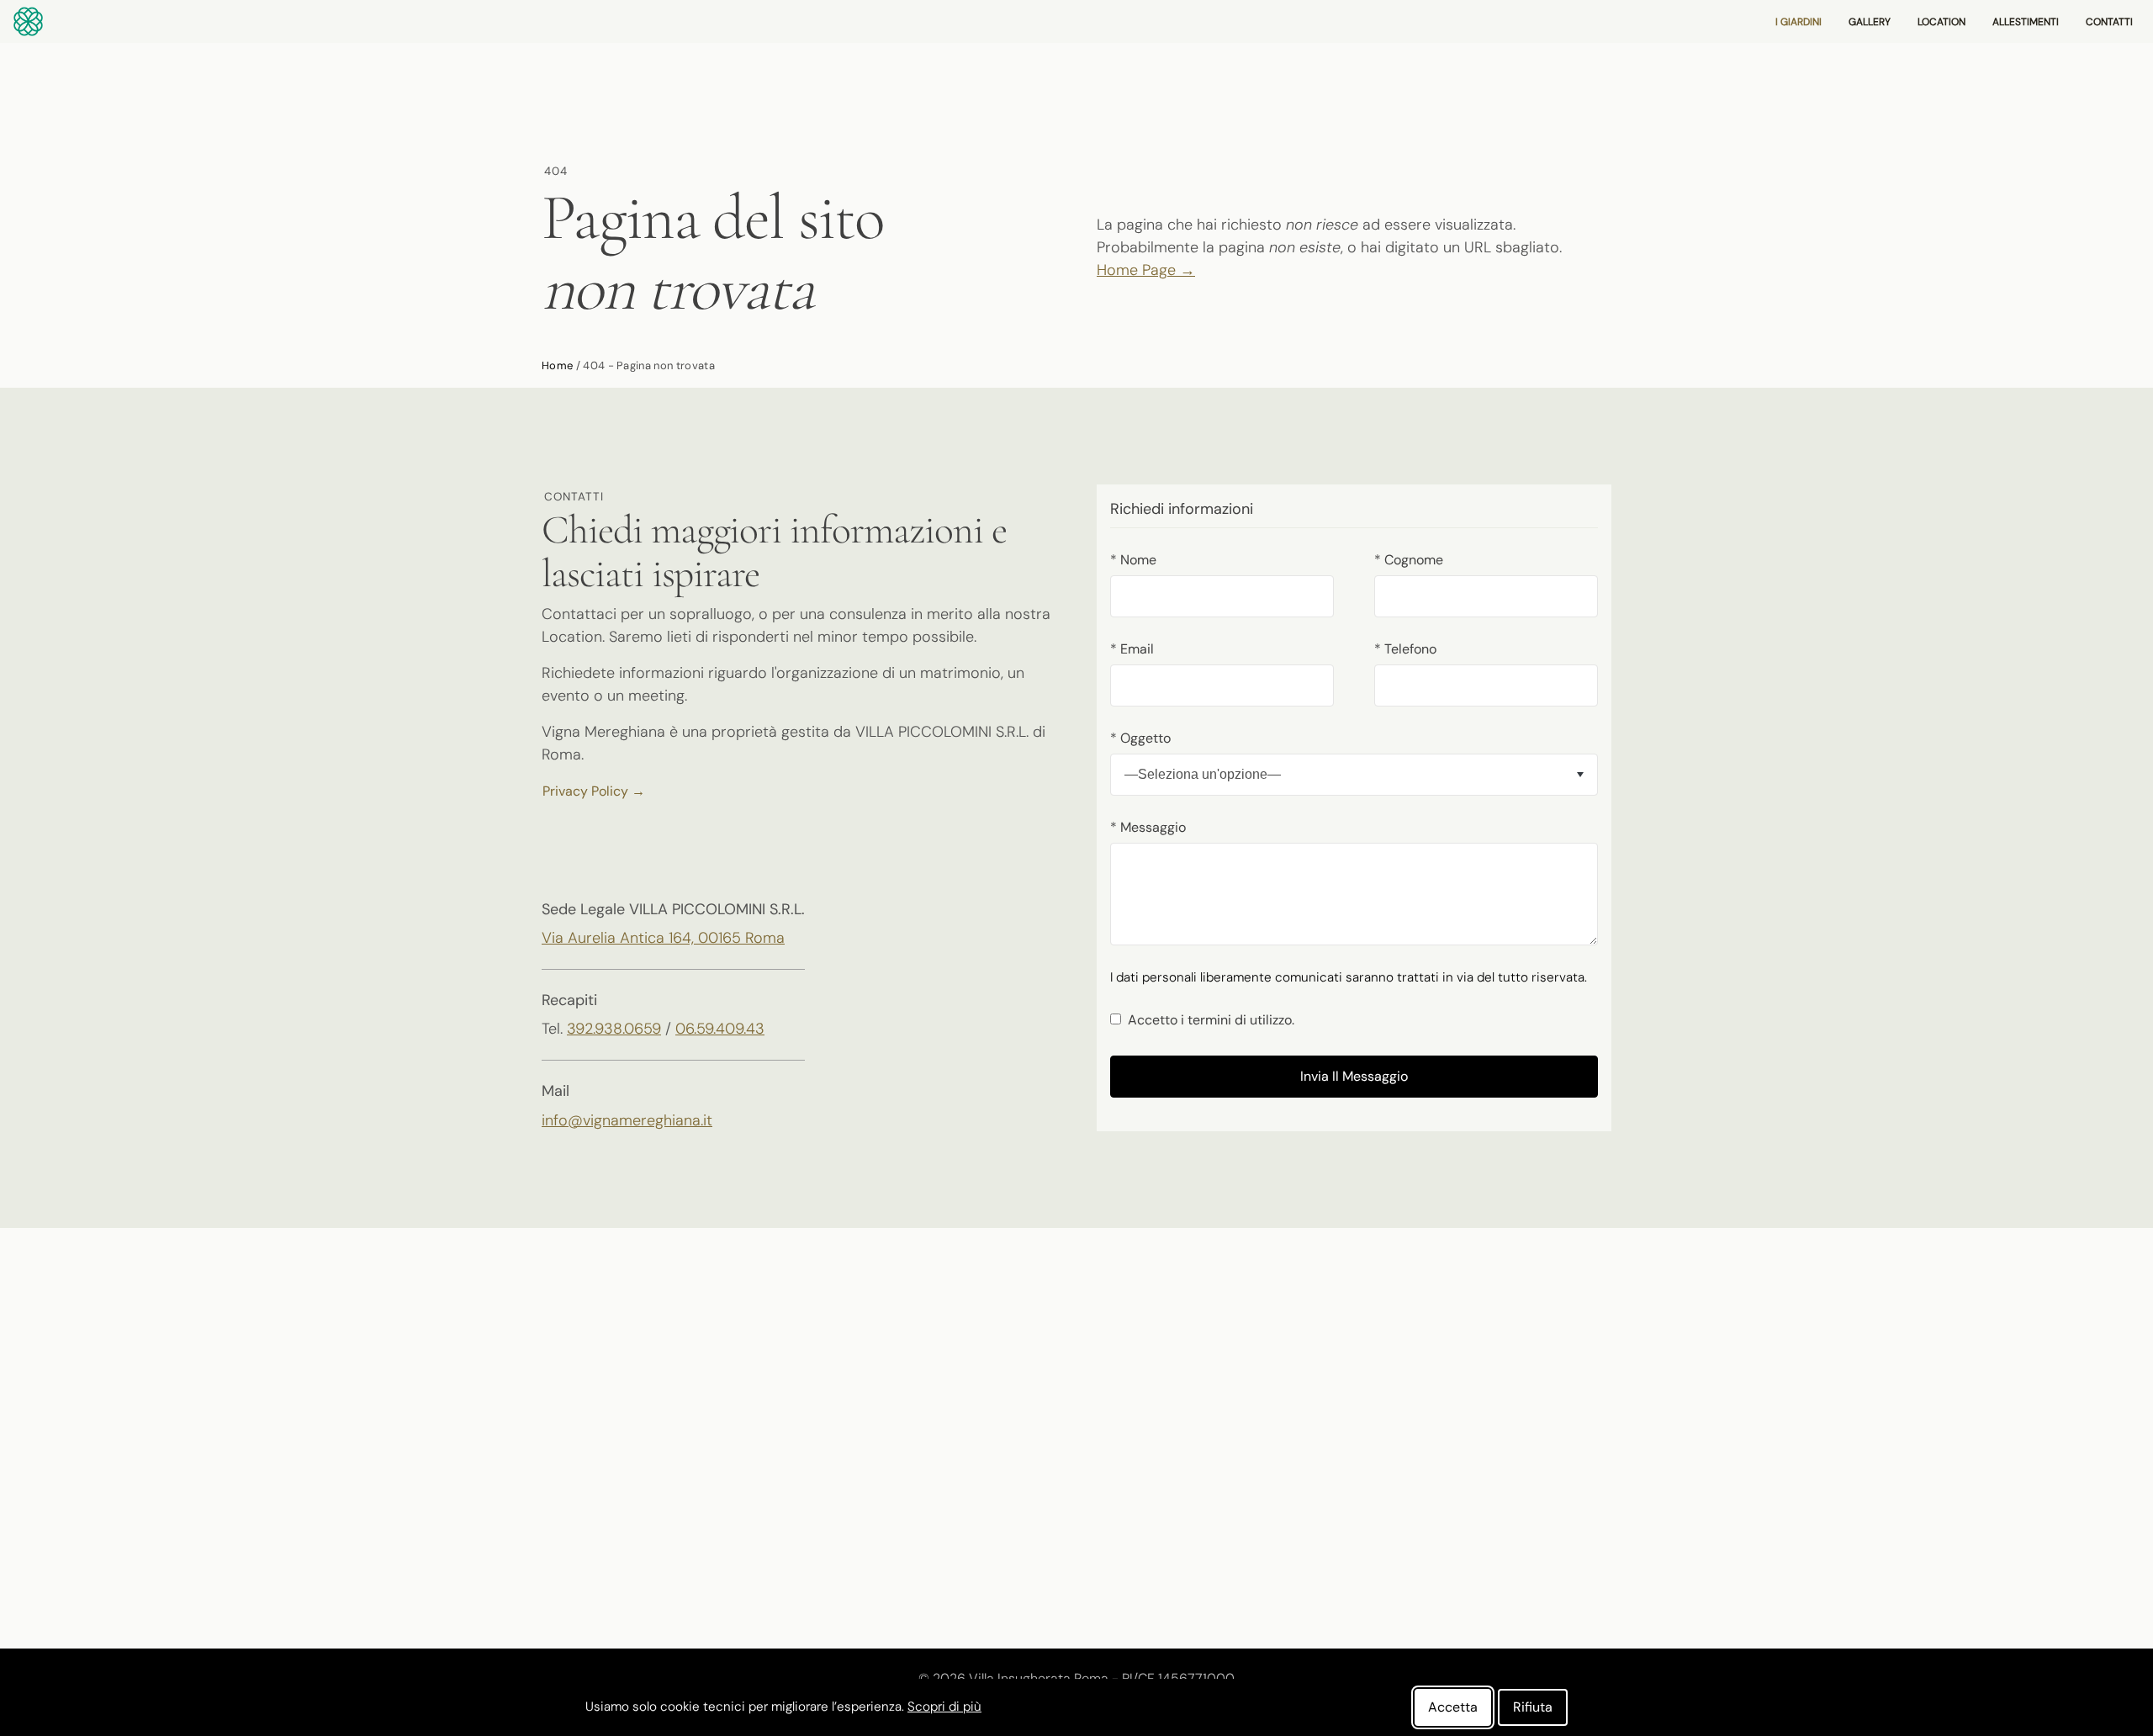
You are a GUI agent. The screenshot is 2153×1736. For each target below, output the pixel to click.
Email (1132, 649)
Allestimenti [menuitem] (2026, 22)
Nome (1133, 560)
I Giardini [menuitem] (1799, 22)
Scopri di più (944, 1707)
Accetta (1453, 1707)
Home (557, 365)
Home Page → (1146, 270)
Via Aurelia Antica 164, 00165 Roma (663, 938)
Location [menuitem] (1941, 22)
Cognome (1409, 560)
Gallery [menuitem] (1870, 22)
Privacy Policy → (594, 791)
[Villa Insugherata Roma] (28, 20)
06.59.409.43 (720, 1029)
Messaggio (1148, 827)
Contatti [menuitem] (2109, 22)
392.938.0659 (614, 1029)
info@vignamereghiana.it (627, 1120)
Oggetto (1140, 738)
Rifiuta (1533, 1707)
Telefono (1405, 649)
